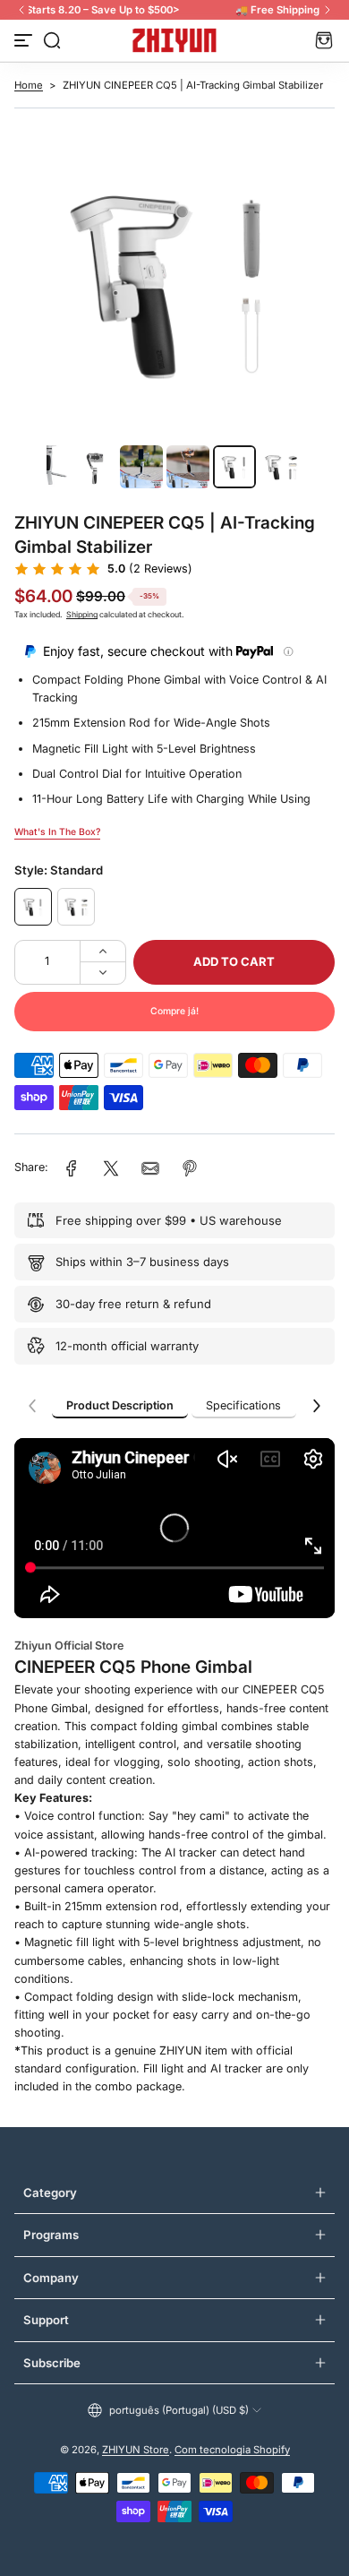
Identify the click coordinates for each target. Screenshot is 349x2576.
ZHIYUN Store (136, 2450)
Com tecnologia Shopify (232, 2450)
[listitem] (120, 1406)
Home (29, 85)
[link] (72, 1168)
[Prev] (21, 10)
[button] (52, 40)
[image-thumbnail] (48, 467)
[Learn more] (288, 651)
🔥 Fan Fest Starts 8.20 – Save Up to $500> (174, 10)
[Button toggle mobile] (25, 40)
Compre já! (174, 1011)
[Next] (328, 10)
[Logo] (174, 40)
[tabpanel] (174, 1776)
